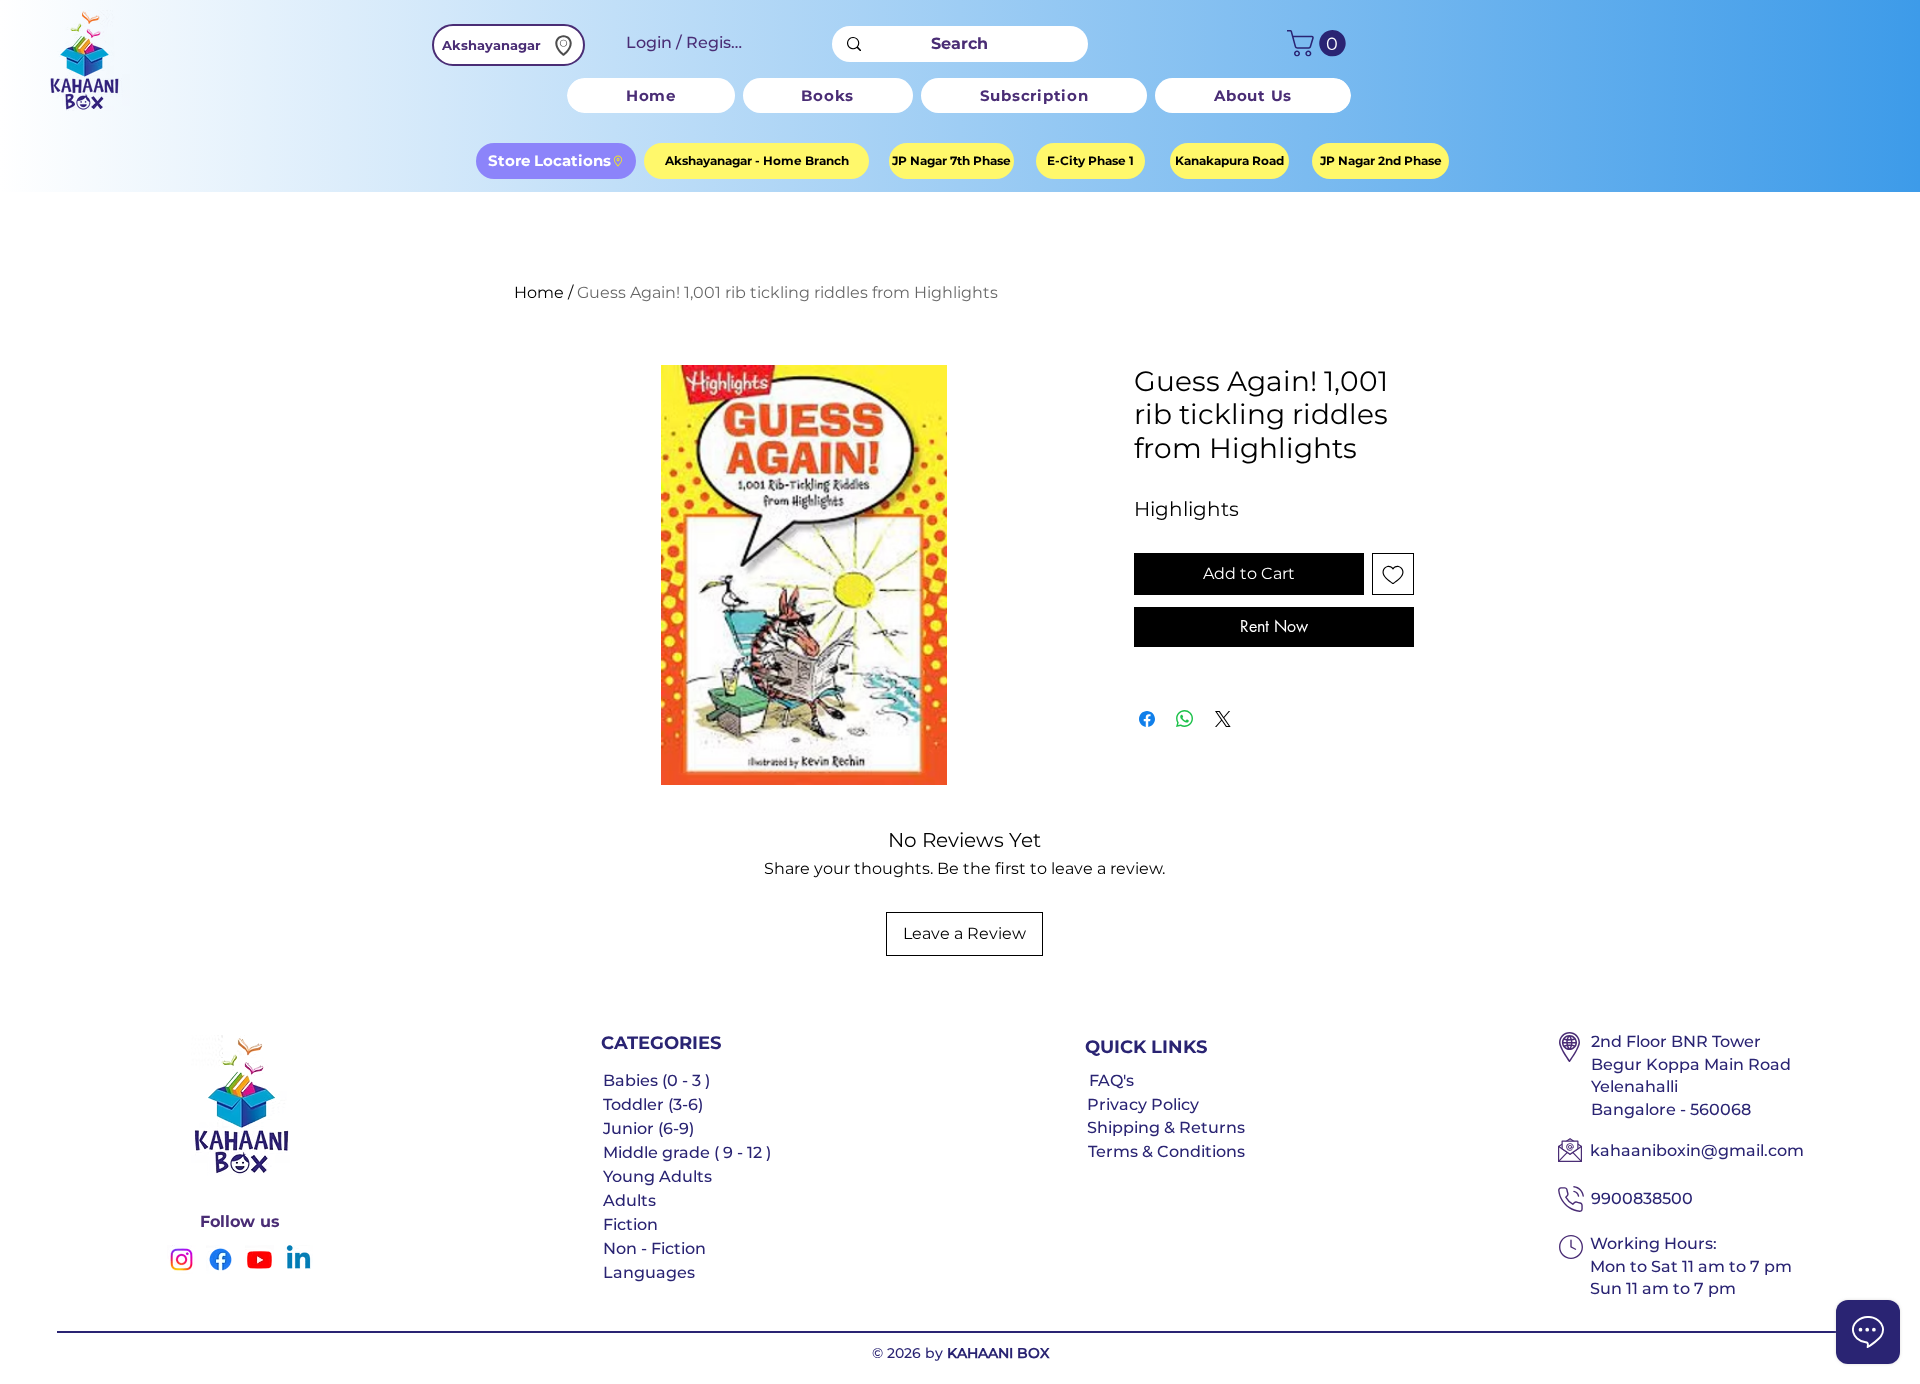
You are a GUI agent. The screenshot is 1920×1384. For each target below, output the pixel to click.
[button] (1319, 43)
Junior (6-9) (648, 1128)
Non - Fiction (654, 1248)
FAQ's (1111, 1080)
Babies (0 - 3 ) (656, 1080)
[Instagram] (181, 1259)
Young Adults (657, 1176)
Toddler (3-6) (653, 1104)
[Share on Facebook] (1147, 719)
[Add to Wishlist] (1393, 574)
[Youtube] (259, 1259)
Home (539, 292)
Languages (649, 1272)
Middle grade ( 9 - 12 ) (687, 1152)
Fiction (630, 1224)
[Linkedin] (298, 1259)
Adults (629, 1200)
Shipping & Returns (1166, 1127)
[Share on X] (1223, 719)
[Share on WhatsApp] (1185, 719)
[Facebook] (220, 1259)
